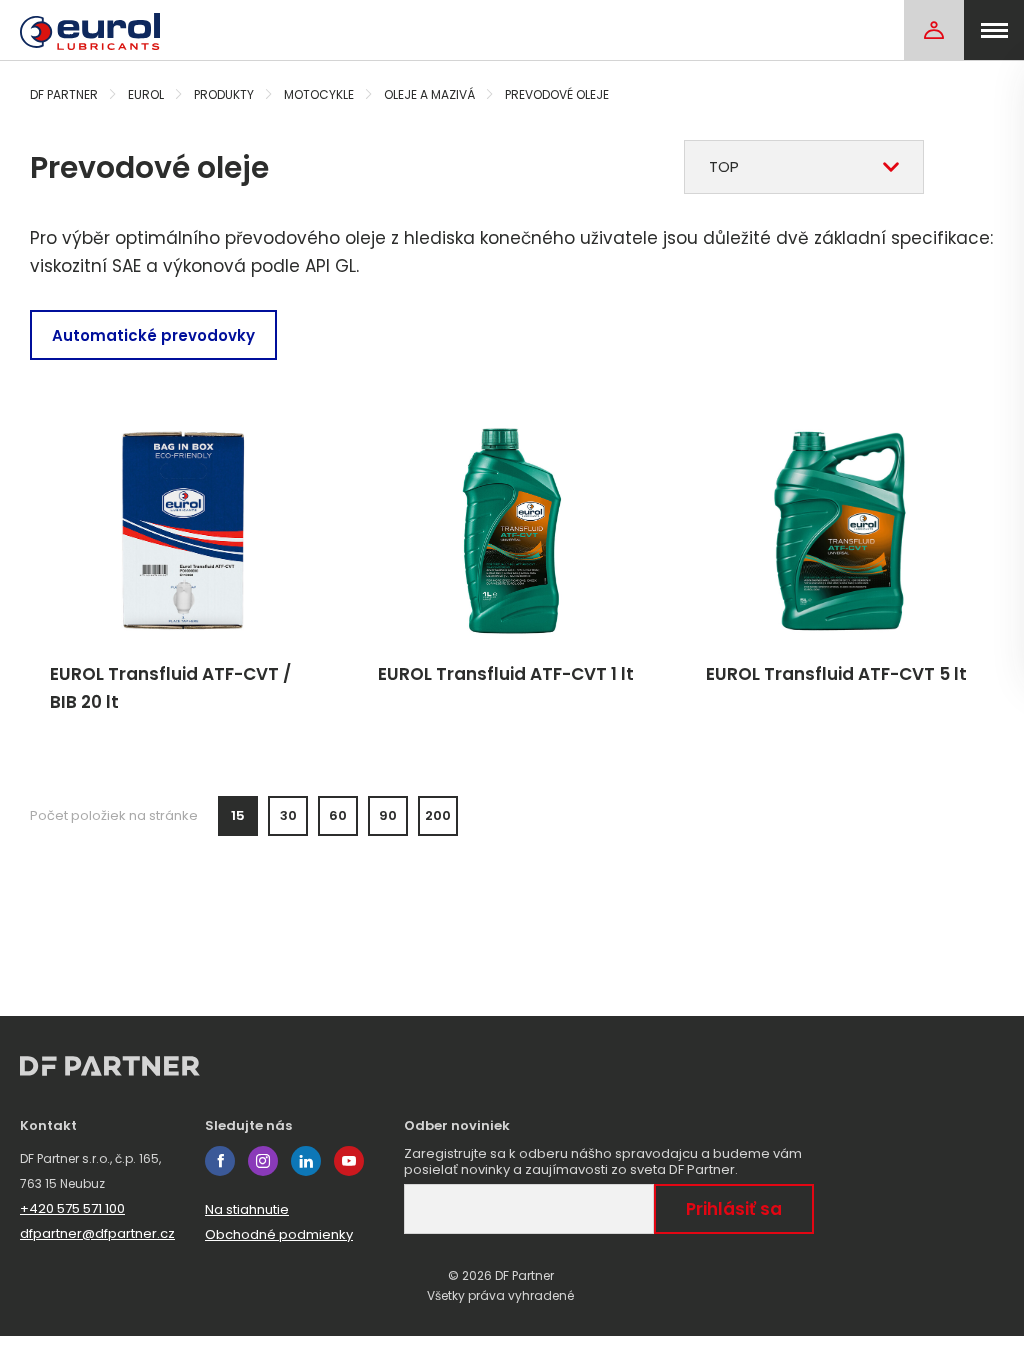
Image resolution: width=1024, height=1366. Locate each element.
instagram (263, 1161)
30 (288, 815)
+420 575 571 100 (72, 1208)
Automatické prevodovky (153, 335)
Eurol (146, 94)
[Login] (934, 30)
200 (438, 815)
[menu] (994, 30)
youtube (349, 1161)
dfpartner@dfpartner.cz (97, 1233)
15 (238, 815)
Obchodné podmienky (279, 1234)
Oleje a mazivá (429, 94)
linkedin (306, 1161)
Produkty (224, 94)
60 (338, 815)
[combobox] (804, 167)
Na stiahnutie (247, 1209)
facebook (220, 1161)
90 (388, 815)
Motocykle (319, 94)
